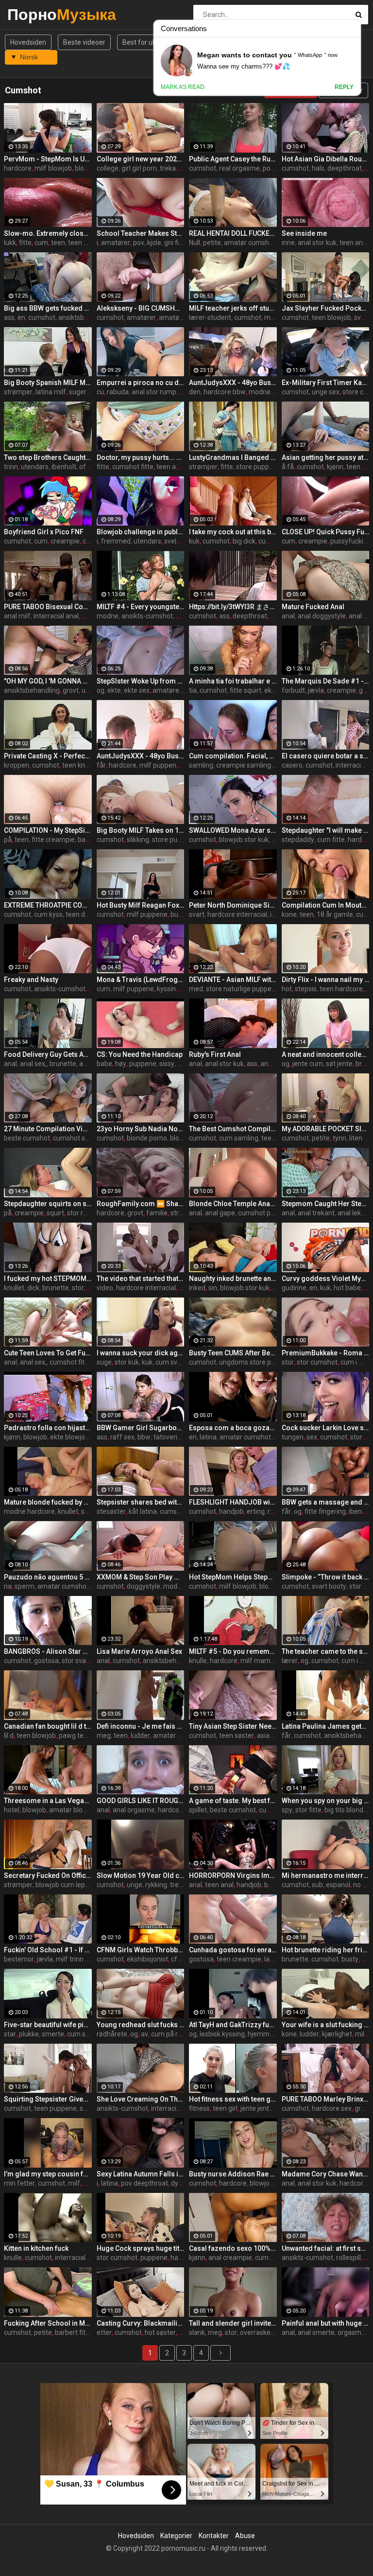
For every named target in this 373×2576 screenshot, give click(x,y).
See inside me (304, 233)
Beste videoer (84, 42)
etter (104, 2332)
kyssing (168, 989)
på (8, 840)
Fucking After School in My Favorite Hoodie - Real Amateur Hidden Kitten (48, 2323)
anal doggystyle (322, 616)
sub (317, 1885)
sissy (167, 1064)
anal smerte (316, 2332)
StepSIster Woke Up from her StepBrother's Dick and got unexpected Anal (141, 681)
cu (100, 392)
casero (292, 765)
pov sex (274, 168)
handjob (231, 1511)
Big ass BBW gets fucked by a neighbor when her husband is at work (48, 308)
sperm (25, 1586)
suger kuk (84, 392)
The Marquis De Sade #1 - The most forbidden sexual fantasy (326, 681)
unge (135, 1885)
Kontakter (214, 2536)
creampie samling (244, 765)
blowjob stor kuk (244, 840)
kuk (194, 541)
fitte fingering (325, 1511)
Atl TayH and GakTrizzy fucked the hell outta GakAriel (233, 2025)
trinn (11, 467)
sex (312, 1437)
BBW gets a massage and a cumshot (326, 1502)
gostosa (46, 1661)
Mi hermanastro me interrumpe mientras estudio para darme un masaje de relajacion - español (326, 1875)
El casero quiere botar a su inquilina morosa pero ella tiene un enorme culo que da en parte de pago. (326, 756)
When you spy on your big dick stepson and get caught (326, 1801)
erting (256, 1511)
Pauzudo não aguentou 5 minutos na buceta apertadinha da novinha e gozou (48, 1577)
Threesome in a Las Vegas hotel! (48, 1801)
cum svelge (173, 1362)
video (105, 1288)
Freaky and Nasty (31, 980)
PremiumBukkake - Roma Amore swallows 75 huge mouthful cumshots (326, 1353)
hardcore (18, 168)
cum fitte (331, 840)
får (101, 765)
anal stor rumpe (156, 392)
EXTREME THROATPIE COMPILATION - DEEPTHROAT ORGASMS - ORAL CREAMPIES (48, 905)
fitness (199, 2108)
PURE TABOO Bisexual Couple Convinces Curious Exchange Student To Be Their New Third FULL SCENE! (48, 607)
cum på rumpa (173, 2034)
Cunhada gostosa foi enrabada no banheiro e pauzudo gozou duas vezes (233, 1950)
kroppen (17, 765)
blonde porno (147, 1138)
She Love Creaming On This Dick (141, 2099)
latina (208, 1437)
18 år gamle (335, 914)
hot (287, 989)
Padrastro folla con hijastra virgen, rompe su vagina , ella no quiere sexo (48, 1428)
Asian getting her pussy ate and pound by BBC (326, 457)
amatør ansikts (176, 1735)
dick (33, 1288)
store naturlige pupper (240, 989)
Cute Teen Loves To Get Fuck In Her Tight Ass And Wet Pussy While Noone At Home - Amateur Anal (48, 1353)
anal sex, (33, 1064)
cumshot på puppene (271, 1213)
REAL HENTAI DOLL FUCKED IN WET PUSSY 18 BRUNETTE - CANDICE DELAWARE (233, 233)
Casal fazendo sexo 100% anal (233, 2248)
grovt (71, 690)
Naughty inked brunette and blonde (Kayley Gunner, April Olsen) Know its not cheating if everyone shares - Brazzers (233, 1279)
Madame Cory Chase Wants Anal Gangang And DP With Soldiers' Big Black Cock (326, 2174)
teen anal (354, 243)
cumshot (203, 168)
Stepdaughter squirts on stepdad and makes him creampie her (48, 1204)
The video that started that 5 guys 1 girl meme (141, 1279)
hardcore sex (332, 2108)
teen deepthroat (91, 914)
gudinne (294, 1288)
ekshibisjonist (147, 1959)
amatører (116, 243)
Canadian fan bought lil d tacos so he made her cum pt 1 (48, 1726)
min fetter (19, 2183)
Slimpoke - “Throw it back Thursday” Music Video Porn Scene (326, 1577)
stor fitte (308, 1810)
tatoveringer (172, 1437)
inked (197, 1288)
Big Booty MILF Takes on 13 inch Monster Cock (141, 830)
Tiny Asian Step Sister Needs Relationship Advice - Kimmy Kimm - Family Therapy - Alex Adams (233, 1726)
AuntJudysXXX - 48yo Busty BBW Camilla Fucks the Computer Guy (233, 383)
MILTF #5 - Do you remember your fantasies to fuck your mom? (233, 1651)
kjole (154, 243)
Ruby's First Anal (215, 1054)
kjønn (335, 467)
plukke (29, 2034)
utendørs (35, 467)
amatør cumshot (250, 243)
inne (288, 243)
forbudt (293, 690)
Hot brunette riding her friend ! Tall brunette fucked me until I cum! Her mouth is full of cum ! (326, 1950)
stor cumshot (317, 1362)
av (144, 2034)
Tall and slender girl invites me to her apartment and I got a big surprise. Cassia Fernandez (233, 2323)
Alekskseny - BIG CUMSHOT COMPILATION (141, 308)
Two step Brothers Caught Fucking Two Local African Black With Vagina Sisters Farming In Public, (48, 457)
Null (195, 243)
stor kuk (127, 1362)
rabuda (118, 392)
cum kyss (48, 914)
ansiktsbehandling (86, 317)
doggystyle (144, 1586)
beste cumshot (27, 1138)
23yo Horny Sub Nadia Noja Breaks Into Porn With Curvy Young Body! (141, 1129)
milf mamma (261, 1661)
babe (104, 1064)
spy (287, 1810)
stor (78, 1288)
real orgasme (239, 168)
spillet (198, 1810)
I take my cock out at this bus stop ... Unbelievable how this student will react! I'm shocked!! (233, 532)
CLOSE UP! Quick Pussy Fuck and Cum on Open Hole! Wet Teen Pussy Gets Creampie (326, 532)
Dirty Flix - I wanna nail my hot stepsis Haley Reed (326, 980)
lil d (9, 1735)
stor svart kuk (82, 1661)
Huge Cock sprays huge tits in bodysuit (141, 2248)
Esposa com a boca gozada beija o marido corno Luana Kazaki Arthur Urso (233, 1428)
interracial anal (56, 616)
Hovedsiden (28, 42)
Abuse (245, 2536)
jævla (316, 690)
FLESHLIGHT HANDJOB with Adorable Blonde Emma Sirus (233, 1502)
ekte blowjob (69, 1437)
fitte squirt (246, 690)
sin (213, 1288)
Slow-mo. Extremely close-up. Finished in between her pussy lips (48, 233)
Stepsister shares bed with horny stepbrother (141, 1502)
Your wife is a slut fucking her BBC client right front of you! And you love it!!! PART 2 (326, 2025)
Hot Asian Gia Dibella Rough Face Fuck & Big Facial (326, 159)
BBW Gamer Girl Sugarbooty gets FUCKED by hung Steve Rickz (141, 1428)
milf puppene (160, 765)
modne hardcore (29, 1511)
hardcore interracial (237, 914)
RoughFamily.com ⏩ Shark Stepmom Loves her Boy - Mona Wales (141, 1204)
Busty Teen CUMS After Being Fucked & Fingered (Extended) (233, 1353)
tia (193, 690)
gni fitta (176, 243)
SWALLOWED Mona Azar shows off (233, 830)
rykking (156, 1885)
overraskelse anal (267, 2332)
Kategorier (176, 2536)
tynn (339, 1138)
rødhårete (112, 2034)
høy (121, 1064)
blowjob (35, 1437)
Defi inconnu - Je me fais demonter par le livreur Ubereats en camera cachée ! (141, 1726)
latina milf (51, 392)
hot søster (160, 2332)
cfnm (179, 1959)
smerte (53, 2034)
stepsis (306, 989)
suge (104, 1362)
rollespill (348, 2258)
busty (350, 1959)
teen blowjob (331, 317)
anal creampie (230, 2258)
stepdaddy (298, 840)
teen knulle (85, 243)
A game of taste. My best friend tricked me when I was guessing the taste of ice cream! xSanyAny (233, 1801)
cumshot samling (79, 1138)
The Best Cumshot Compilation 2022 (233, 1129)
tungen (293, 1437)
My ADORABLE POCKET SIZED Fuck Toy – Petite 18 (326, 1129)
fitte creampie (53, 840)
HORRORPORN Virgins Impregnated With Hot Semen (233, 1875)
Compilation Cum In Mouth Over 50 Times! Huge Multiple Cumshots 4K (326, 905)
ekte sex (137, 690)
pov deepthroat (144, 2183)
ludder (140, 1735)
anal (288, 616)
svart (197, 914)
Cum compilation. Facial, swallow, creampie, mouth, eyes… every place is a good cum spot (233, 756)
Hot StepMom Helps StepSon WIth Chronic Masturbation (233, 1577)
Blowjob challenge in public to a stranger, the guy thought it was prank (141, 532)
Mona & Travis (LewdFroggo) (141, 980)
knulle (198, 1661)
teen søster (237, 1735)
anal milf (17, 616)
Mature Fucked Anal (313, 607)
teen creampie (239, 1959)
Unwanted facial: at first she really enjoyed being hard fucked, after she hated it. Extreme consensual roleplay (326, 2248)
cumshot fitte (133, 467)
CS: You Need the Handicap (140, 1054)
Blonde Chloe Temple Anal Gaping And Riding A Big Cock (233, 1204)
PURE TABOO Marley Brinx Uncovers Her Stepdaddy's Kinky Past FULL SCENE (326, 2099)
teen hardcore (341, 989)
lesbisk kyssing (222, 2034)
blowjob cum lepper (65, 1885)
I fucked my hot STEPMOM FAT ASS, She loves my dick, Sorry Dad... (48, 1279)
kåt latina (143, 1511)
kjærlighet (337, 2034)
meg (104, 1735)
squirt (55, 1213)
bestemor (19, 1959)
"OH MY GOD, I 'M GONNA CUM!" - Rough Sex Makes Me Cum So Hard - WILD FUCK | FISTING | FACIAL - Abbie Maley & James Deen (48, 681)
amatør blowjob (183, 317)
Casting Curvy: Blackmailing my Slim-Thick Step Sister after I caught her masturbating (141, 2323)
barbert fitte (73, 2332)
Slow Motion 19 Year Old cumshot (141, 1875)
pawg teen (75, 1735)
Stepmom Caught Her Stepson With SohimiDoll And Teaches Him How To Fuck (326, 1204)
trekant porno (181, 168)
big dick (244, 541)
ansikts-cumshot (147, 616)
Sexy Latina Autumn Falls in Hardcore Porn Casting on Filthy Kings (141, 2174)
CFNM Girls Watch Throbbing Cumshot (141, 1950)
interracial (351, 765)
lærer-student (210, 317)
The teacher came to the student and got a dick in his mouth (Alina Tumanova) (326, 1651)
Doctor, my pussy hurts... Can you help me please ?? (141, 457)
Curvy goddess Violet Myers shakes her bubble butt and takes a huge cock (326, 1279)
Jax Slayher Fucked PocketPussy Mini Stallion (326, 308)
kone (289, 914)
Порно (33, 14)
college (108, 168)
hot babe (347, 1288)
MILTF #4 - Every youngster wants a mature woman (141, 607)
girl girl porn (139, 168)
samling (201, 765)
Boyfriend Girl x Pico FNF (44, 532)
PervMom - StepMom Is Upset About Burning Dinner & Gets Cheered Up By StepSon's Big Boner (48, 159)
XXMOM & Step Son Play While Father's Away (141, 1577)
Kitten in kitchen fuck (36, 2248)
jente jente (257, 2108)
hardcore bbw (225, 392)
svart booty (329, 1586)
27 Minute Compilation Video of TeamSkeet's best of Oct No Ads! (48, 1129)
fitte (25, 243)
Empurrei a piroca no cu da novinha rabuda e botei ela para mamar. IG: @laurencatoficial (141, 383)
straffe (181, 1213)
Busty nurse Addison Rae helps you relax (233, 2174)
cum (41, 243)
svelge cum (182, 541)
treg (176, 1885)
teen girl (225, 2108)
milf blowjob (53, 168)
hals (318, 168)
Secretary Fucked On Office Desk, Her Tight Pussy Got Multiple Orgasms (48, 1875)
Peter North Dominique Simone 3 (233, 905)
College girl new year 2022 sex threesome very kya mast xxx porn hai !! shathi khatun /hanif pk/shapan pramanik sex (141, 159)
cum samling (239, 1138)
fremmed (116, 541)
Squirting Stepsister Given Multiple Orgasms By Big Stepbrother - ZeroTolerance (48, 2099)
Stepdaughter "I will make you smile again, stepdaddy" (326, 830)
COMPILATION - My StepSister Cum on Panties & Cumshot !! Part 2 (48, 830)
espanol (338, 1885)
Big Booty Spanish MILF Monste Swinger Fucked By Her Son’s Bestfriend (48, 383)
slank (197, 2332)
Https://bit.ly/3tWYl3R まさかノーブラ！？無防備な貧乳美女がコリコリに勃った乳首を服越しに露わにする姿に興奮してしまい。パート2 (233, 607)
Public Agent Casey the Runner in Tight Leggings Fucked (233, 159)
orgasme (351, 2332)
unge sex (326, 392)
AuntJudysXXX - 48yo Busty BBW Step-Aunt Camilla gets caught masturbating (141, 756)
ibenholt (64, 467)
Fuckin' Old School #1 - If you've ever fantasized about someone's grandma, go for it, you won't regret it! (48, 1950)
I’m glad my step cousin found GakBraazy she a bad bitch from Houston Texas (48, 2174)
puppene (143, 1064)
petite (212, 243)
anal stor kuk (317, 243)
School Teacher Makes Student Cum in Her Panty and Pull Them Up (141, 233)
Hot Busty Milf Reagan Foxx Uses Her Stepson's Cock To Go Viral (141, 905)
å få (288, 467)
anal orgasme (134, 1810)
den (195, 392)
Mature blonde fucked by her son (48, 1502)
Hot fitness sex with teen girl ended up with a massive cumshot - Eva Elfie (233, 2099)
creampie (65, 541)
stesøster (111, 1511)
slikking (138, 840)
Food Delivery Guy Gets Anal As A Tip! (48, 1054)
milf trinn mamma (84, 1959)
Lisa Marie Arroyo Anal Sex (139, 1651)
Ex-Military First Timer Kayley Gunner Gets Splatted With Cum (326, 383)
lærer (290, 1661)
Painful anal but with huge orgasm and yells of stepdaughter (326, 2323)
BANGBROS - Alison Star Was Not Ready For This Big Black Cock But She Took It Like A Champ (48, 1651)
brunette (63, 1064)
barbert (89, 840)
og (101, 690)
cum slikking (86, 2034)
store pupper (256, 467)
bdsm (273, 1885)
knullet (14, 1288)
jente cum (308, 1064)
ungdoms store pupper (254, 1362)
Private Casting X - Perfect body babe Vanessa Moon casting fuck (48, 756)
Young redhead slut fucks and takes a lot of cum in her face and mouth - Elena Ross (141, 2025)
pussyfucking (351, 541)
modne (260, 392)
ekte (114, 690)
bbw (144, 1437)
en (21, 317)
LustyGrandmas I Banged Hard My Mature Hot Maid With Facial (233, 457)
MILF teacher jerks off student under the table (233, 308)
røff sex (122, 1437)
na (8, 1586)
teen (58, 243)
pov (139, 243)
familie (157, 1213)
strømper (18, 392)
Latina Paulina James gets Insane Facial (326, 1726)
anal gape (220, 1213)
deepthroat (345, 168)
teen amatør (176, 467)
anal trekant (316, 1213)
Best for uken (143, 42)
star (10, 2034)
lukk (10, 243)
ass (9, 317)
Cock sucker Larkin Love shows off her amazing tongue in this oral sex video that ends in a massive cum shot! (326, 1428)
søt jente (339, 1064)
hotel (12, 1810)
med (196, 989)
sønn (89, 1511)
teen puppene (55, 2108)
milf (361, 2034)
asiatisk (269, 1735)
